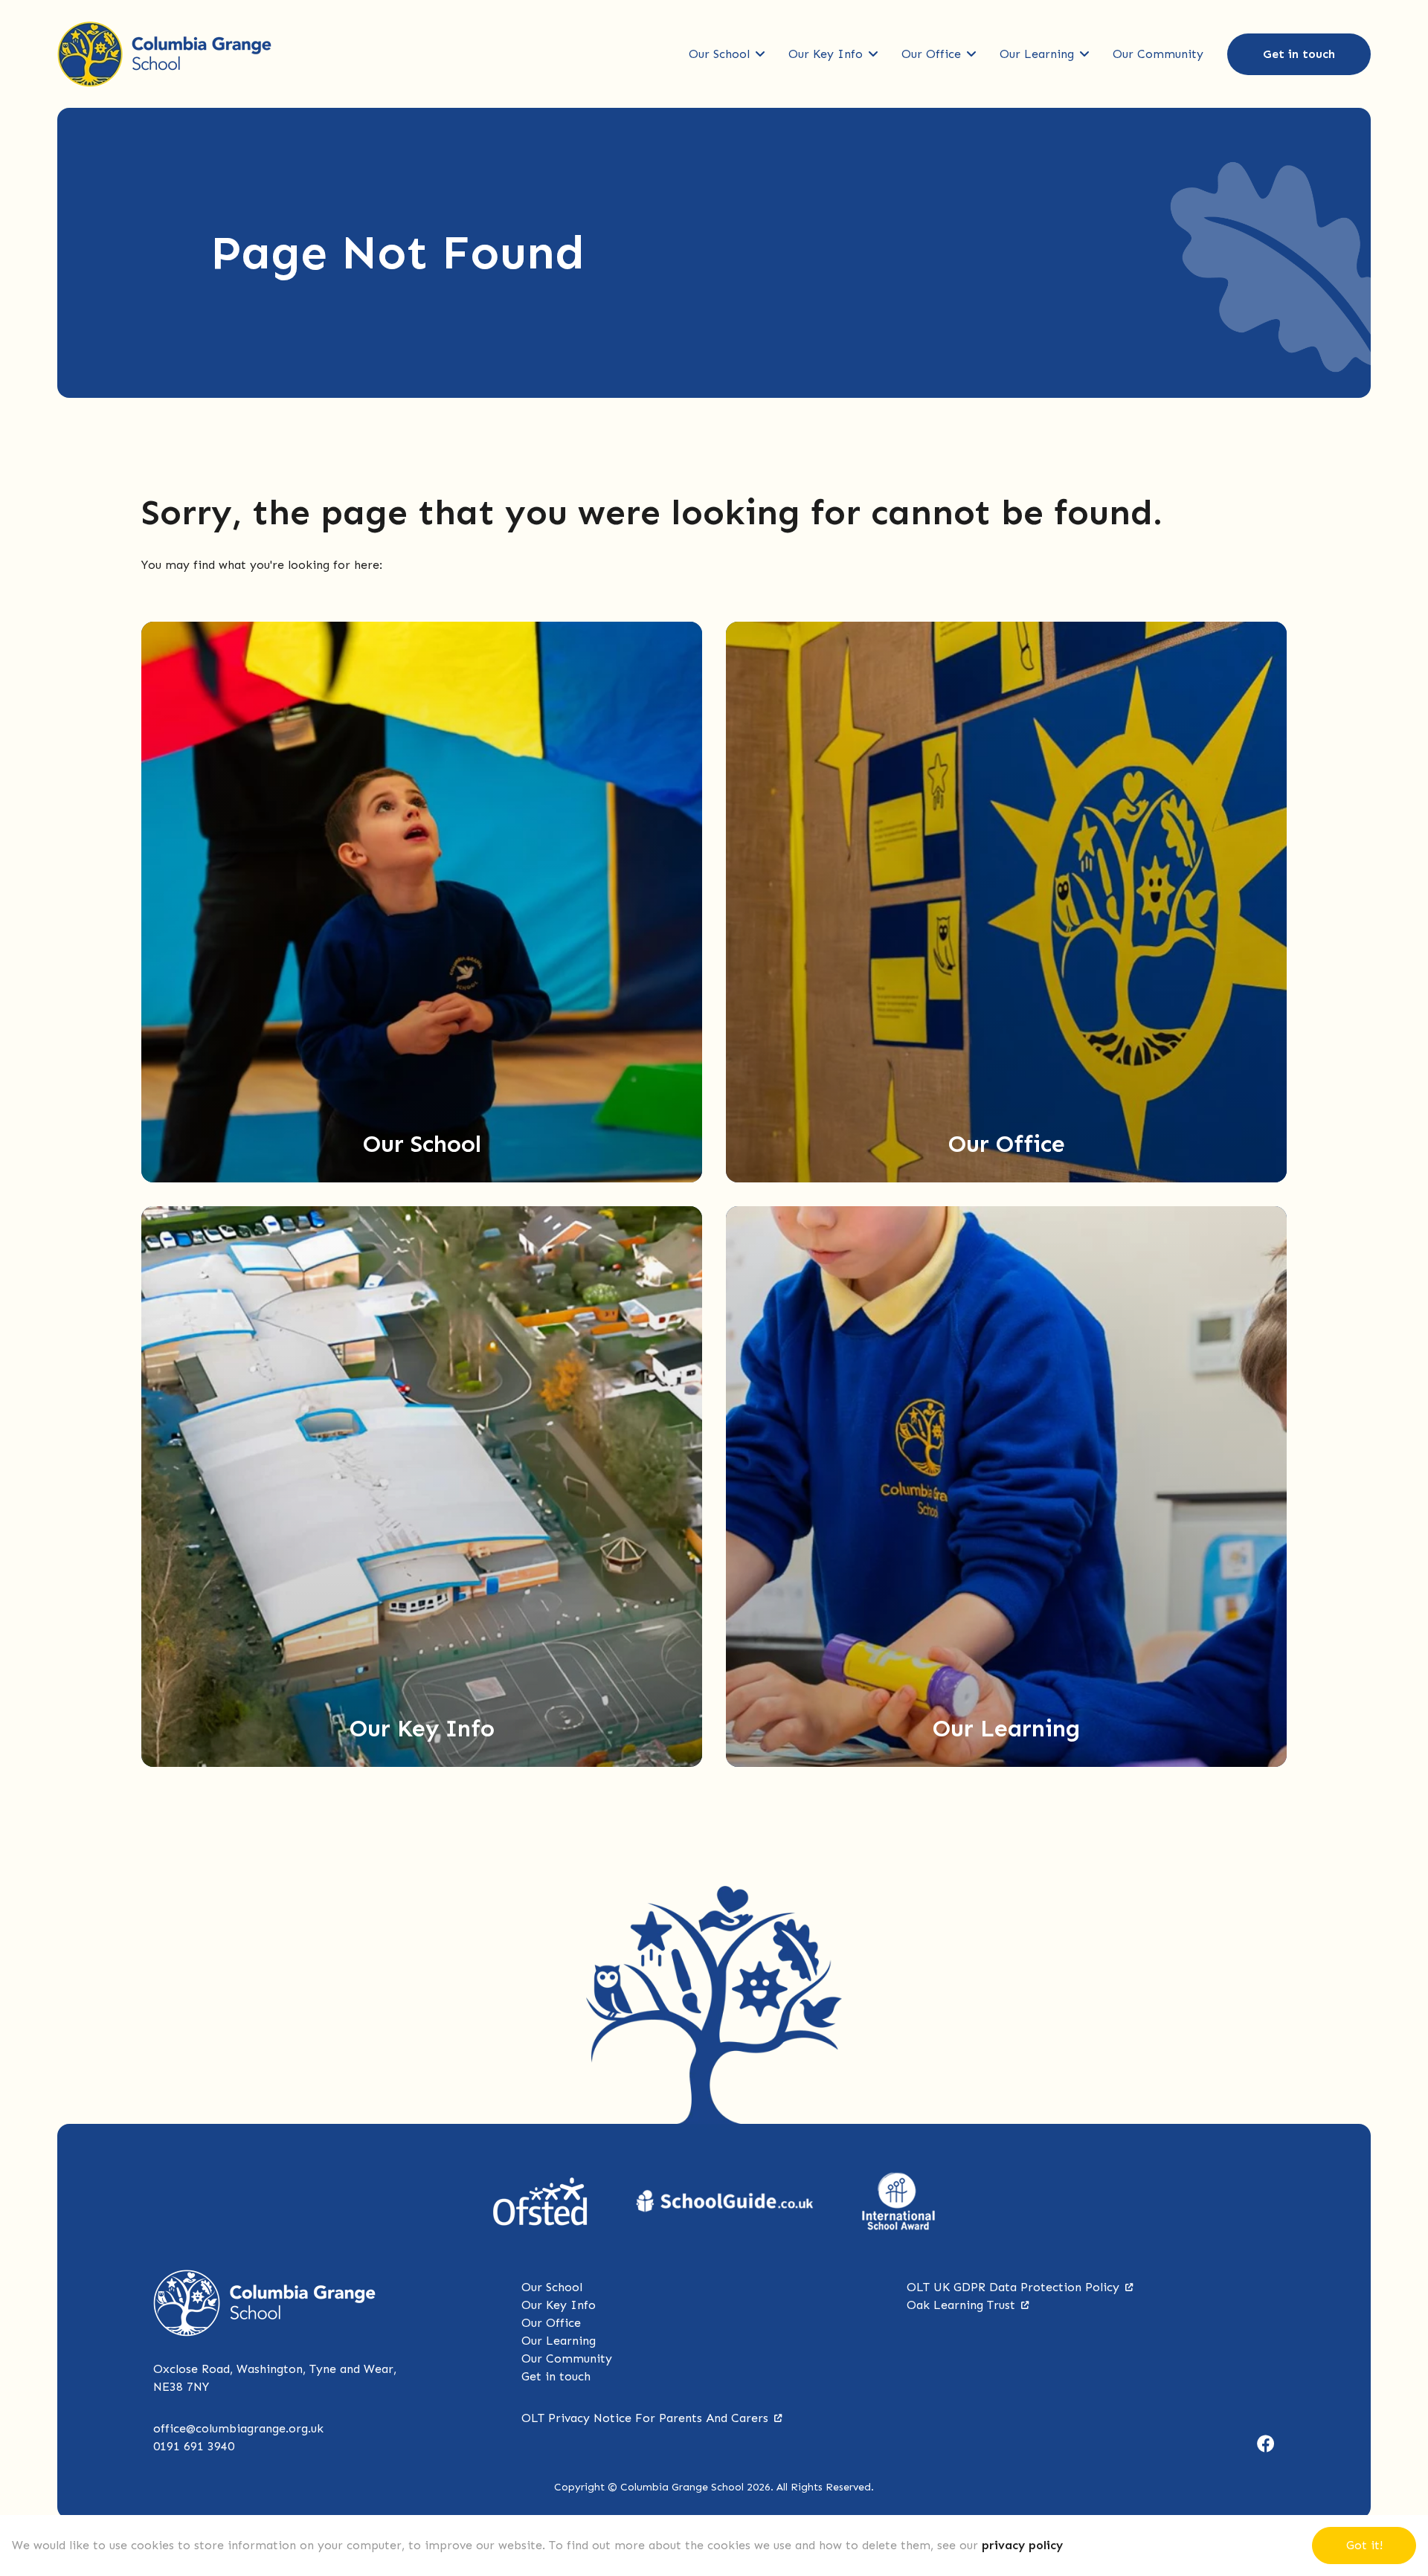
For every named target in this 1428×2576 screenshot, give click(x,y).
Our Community (1158, 54)
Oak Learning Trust (961, 2305)
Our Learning (1037, 54)
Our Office (931, 54)
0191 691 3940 (194, 2446)
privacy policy (1022, 2545)
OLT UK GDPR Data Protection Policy (1013, 2287)
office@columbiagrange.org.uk (238, 2428)
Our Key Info (826, 54)
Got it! (1364, 2545)
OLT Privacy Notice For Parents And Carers (645, 2418)
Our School (719, 54)
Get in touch (1299, 54)
